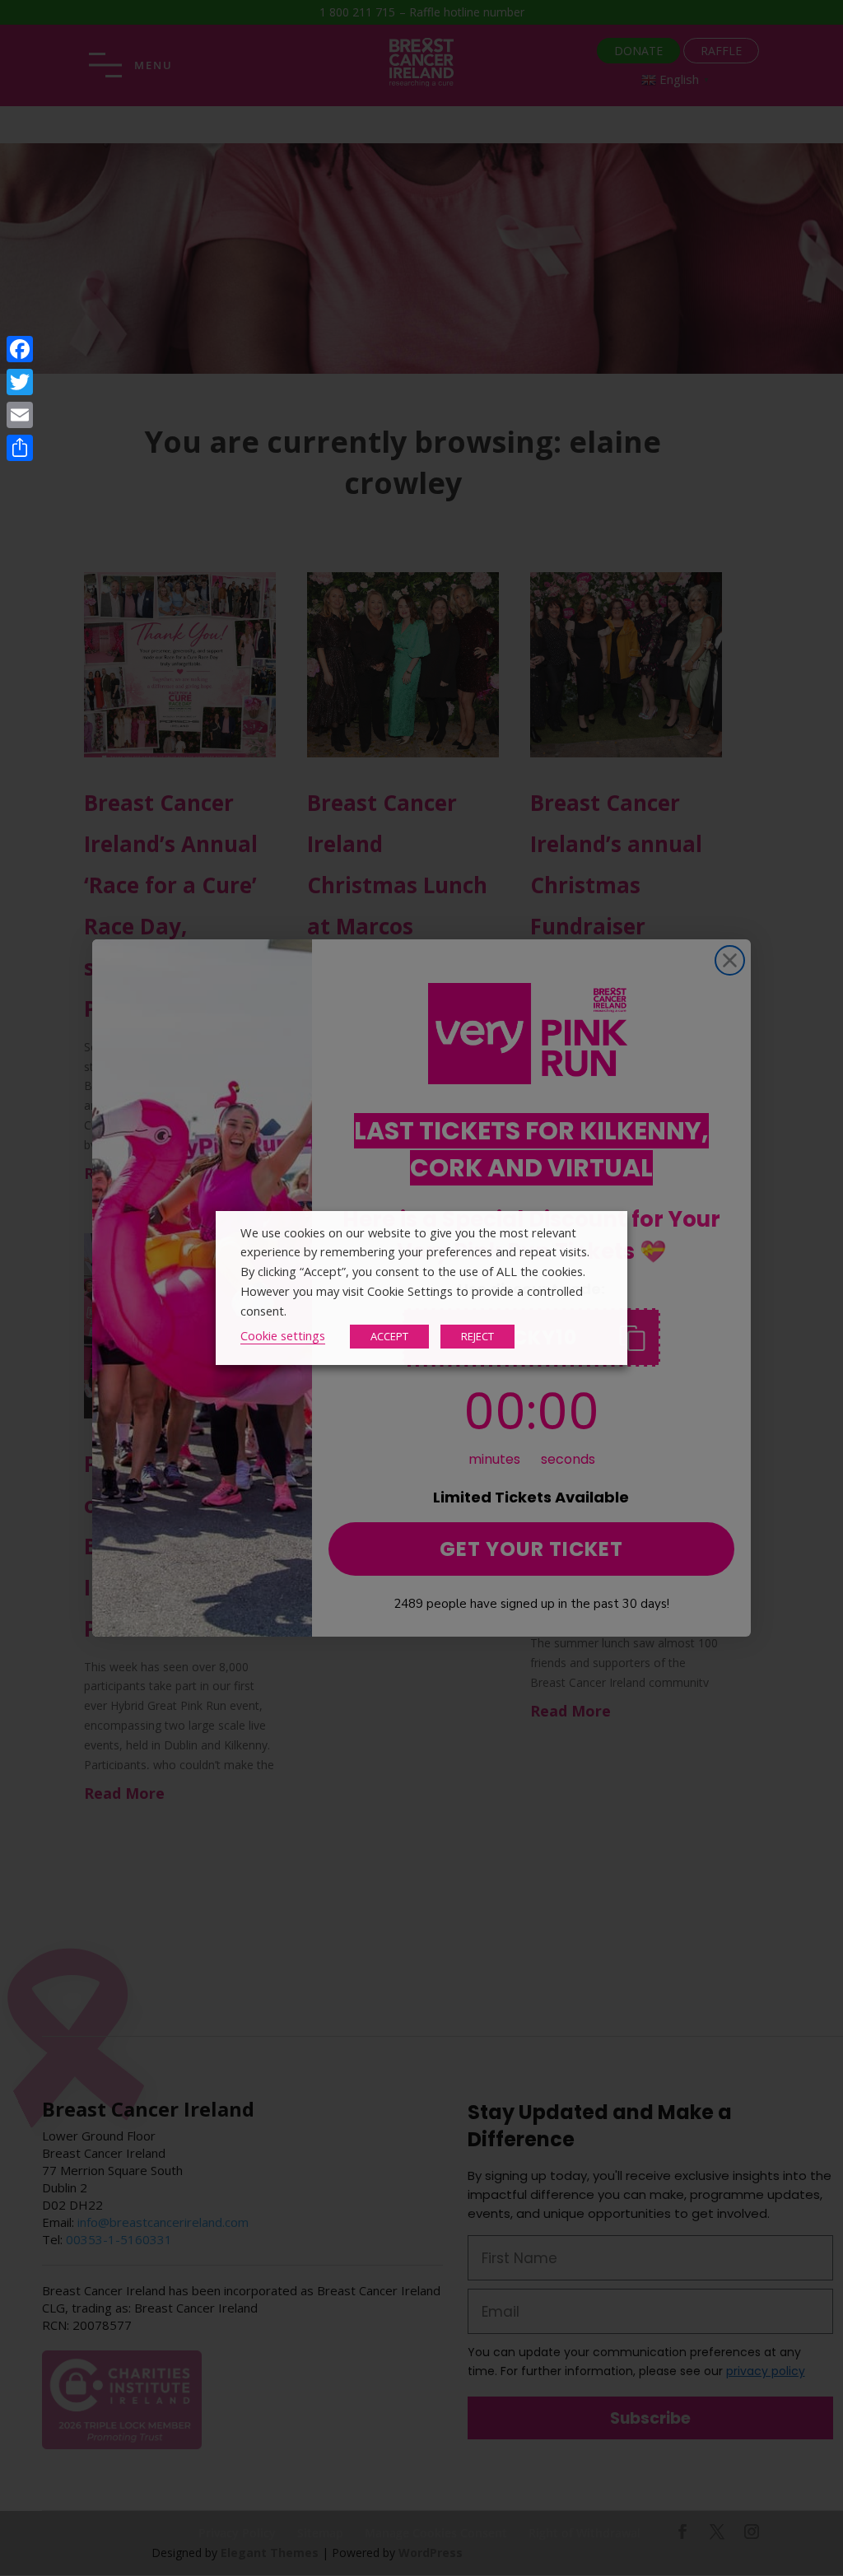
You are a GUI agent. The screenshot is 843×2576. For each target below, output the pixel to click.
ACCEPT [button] (389, 1336)
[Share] (20, 448)
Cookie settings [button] (283, 1335)
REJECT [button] (477, 1336)
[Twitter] (20, 382)
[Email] (20, 415)
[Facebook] (20, 349)
